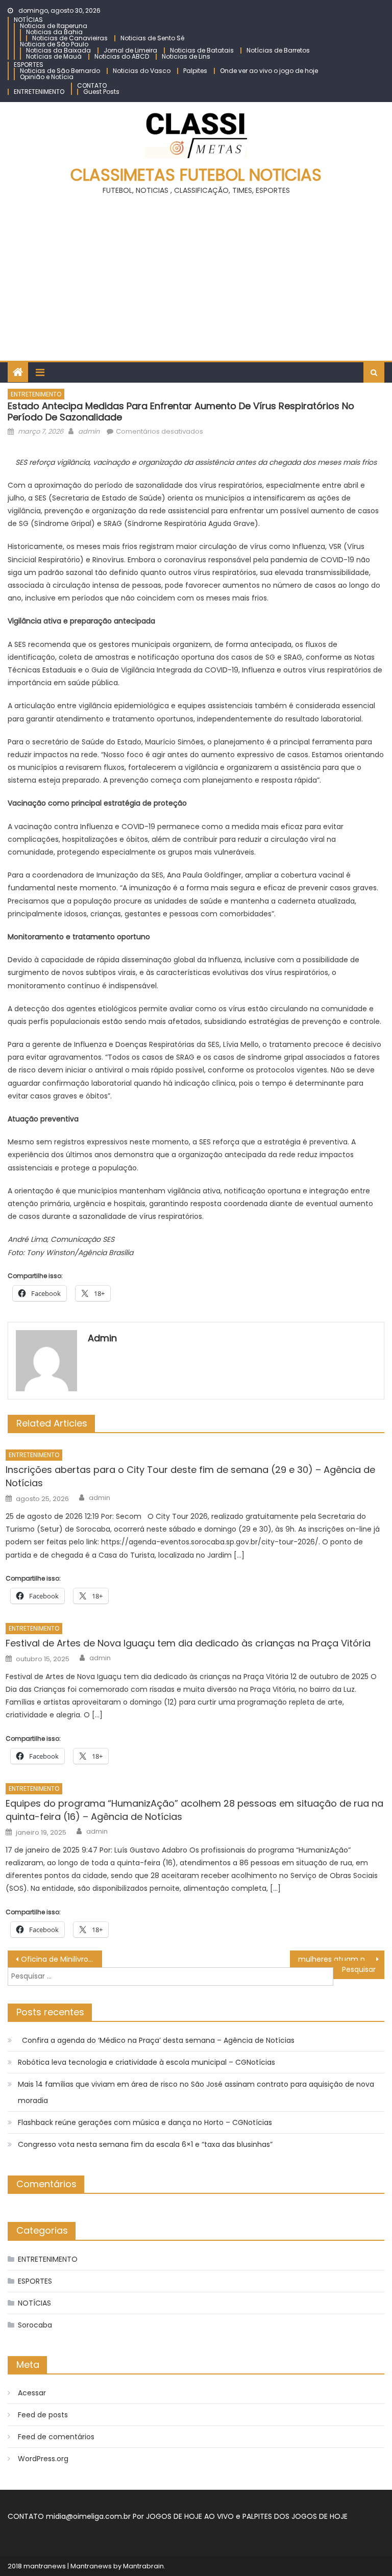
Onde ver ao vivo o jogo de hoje (269, 71)
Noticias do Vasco (142, 71)
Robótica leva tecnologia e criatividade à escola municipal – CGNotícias (146, 2062)
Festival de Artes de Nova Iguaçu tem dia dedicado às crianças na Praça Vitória (188, 1643)
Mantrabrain (143, 2566)
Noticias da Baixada (58, 50)
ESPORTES (29, 65)
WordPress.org (43, 2459)
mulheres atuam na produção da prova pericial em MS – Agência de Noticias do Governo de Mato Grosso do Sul (341, 1959)
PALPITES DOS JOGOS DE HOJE (295, 2516)
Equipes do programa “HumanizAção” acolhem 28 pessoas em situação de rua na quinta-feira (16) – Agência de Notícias (194, 1810)
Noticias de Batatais (202, 50)
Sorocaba (35, 2325)
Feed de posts (43, 2415)
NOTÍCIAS (28, 20)
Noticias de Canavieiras (70, 38)
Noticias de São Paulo (54, 44)
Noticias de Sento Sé (152, 38)
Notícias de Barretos (278, 50)
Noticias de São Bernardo (60, 71)
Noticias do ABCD (122, 56)
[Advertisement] (196, 274)
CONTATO (92, 85)
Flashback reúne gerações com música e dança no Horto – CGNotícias (145, 2122)
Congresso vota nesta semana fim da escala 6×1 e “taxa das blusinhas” (145, 2144)
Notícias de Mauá (54, 56)
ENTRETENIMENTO (39, 92)
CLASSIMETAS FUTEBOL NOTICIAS (196, 175)
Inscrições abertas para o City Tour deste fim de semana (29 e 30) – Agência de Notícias (190, 1476)
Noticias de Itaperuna (54, 26)
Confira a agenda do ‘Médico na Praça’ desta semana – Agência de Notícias (156, 2040)
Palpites (195, 71)
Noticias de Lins (186, 56)
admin (89, 431)
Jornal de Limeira (130, 50)
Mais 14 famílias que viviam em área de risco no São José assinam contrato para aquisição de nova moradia (196, 2092)
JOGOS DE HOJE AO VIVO (191, 2516)
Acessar (32, 2393)
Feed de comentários (56, 2437)
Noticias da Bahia (54, 32)
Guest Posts (101, 92)
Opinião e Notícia (47, 77)
